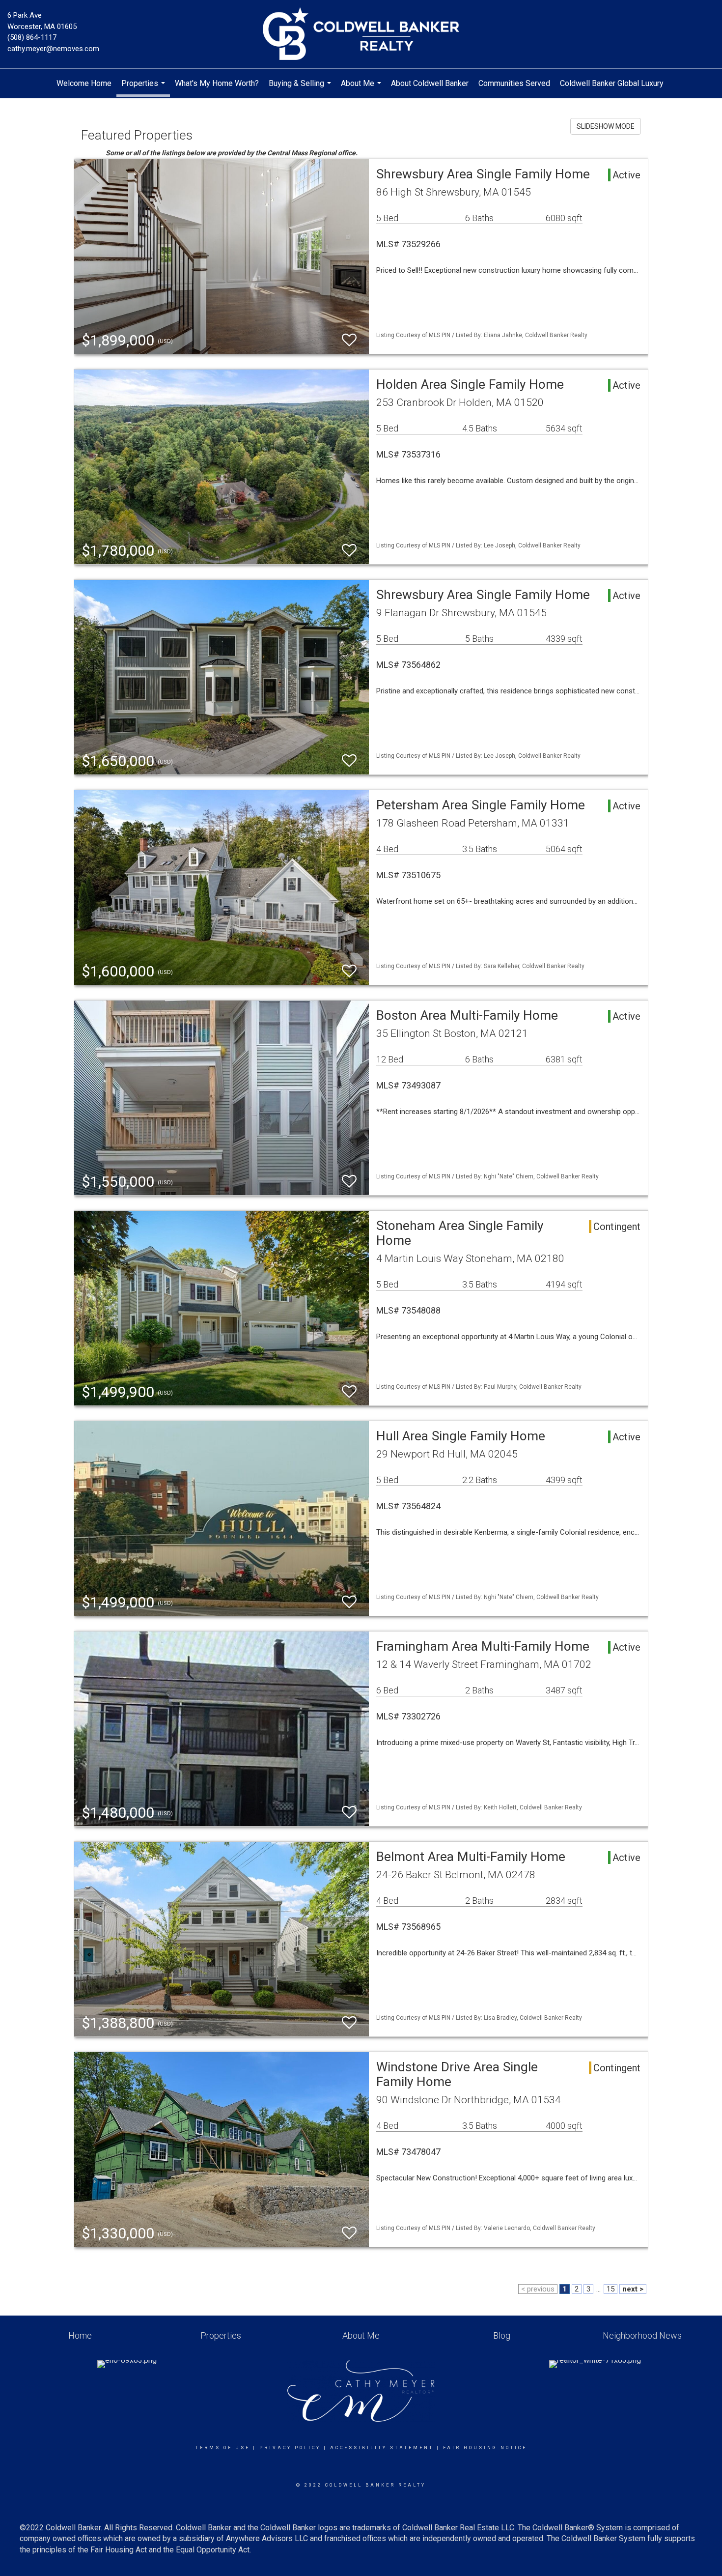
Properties (144, 88)
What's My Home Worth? (217, 83)
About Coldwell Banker (430, 83)
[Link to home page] (361, 34)
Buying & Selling (301, 88)
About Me (362, 88)
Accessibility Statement (382, 2448)
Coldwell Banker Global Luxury (612, 83)
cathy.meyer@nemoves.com (53, 49)
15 (611, 2289)
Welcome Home (84, 83)
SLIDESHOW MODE (606, 126)
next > (633, 2289)
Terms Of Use (223, 2448)
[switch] (349, 340)
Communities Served (514, 83)
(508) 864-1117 (32, 37)
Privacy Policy (290, 2448)
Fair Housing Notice (485, 2448)
